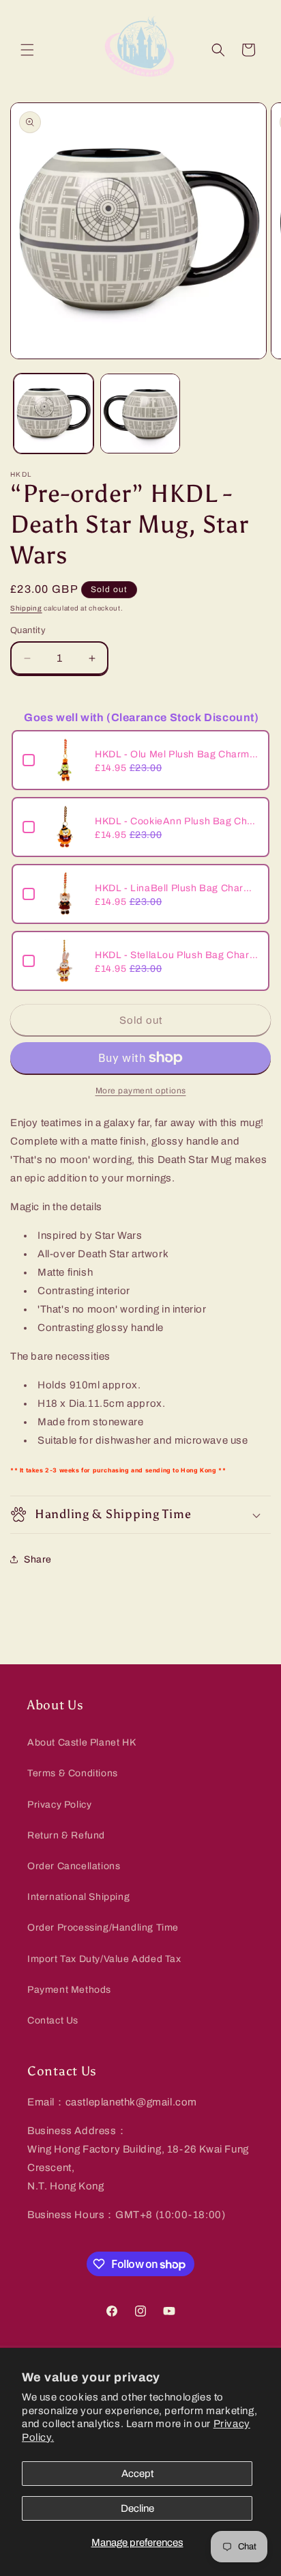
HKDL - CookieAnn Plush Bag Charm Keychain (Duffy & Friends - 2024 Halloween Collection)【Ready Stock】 (177, 821)
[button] (27, 50)
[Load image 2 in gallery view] (140, 414)
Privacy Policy (59, 1805)
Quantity (28, 630)
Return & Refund (66, 1835)
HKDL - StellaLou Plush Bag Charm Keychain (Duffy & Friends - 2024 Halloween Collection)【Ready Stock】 (177, 955)
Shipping (26, 608)
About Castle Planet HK (82, 1742)
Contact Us (53, 2020)
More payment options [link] (141, 1091)
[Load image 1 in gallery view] (54, 414)
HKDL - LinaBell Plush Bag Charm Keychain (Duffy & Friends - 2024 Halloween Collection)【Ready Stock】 (177, 888)
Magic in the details (56, 1207)
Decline (137, 2508)
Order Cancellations (74, 1866)
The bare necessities (60, 1356)
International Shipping (78, 1897)
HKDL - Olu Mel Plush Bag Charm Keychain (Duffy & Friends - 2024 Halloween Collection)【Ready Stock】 (177, 754)
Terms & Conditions (73, 1773)
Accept (137, 2474)
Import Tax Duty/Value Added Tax (104, 1959)
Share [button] (38, 1559)
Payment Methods (69, 1990)
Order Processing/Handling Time (103, 1928)
